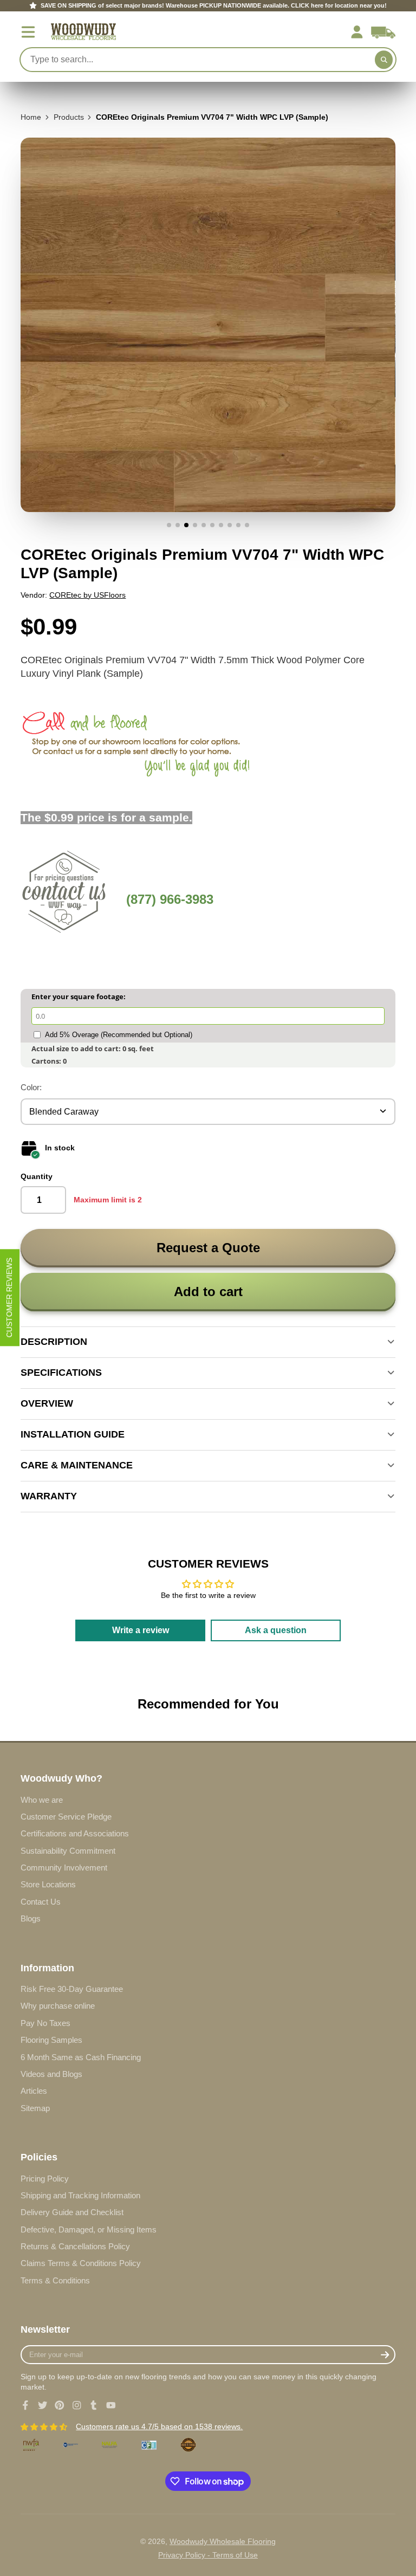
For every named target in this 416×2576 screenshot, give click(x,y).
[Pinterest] (60, 2405)
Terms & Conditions (55, 2280)
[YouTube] (111, 2405)
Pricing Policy (45, 2179)
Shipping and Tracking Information (80, 2195)
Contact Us (41, 1902)
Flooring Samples (51, 2040)
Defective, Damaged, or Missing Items (89, 2229)
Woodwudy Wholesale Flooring (223, 2541)
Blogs (31, 1918)
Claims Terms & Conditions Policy (81, 2263)
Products (69, 117)
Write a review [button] (141, 1630)
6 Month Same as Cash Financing (81, 2057)
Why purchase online (58, 2006)
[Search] (384, 60)
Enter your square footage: (79, 996)
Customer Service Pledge (66, 1817)
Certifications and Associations (75, 1833)
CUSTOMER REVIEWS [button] (9, 1297)
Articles (34, 2091)
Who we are (42, 1800)
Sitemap (35, 2108)
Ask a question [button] (276, 1630)
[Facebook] (25, 2405)
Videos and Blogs (51, 2074)
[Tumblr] (94, 2405)
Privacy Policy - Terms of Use (208, 2555)
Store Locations (48, 1884)
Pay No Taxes (45, 2023)
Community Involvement (64, 1868)
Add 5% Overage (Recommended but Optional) (119, 1035)
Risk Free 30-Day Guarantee (72, 1989)
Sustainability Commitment (68, 1851)
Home (31, 117)
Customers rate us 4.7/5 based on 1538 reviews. (159, 2426)
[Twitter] (43, 2405)
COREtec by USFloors (87, 595)
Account (357, 32)
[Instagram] (77, 2405)
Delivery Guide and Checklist (72, 2212)
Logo (83, 32)
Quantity (37, 1176)
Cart (383, 32)
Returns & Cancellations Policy (75, 2246)
